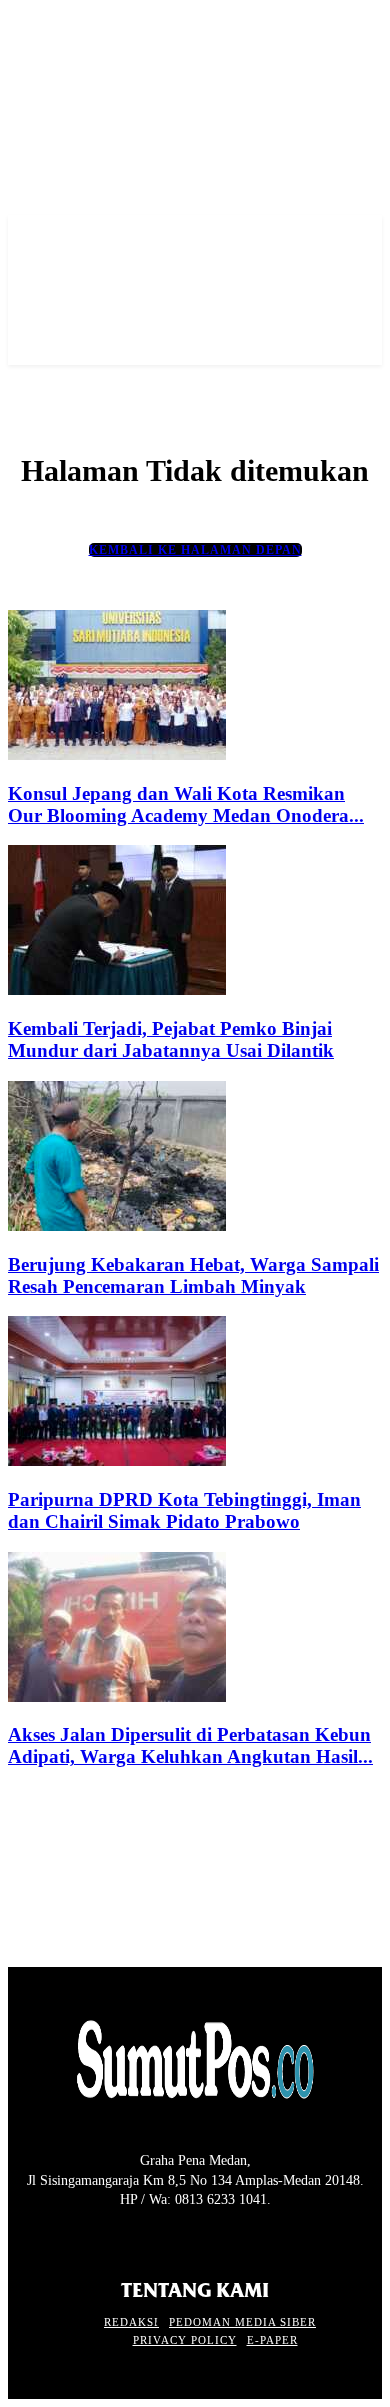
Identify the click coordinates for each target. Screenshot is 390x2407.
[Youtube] (126, 2237)
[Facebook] (20, 2237)
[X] (90, 2237)
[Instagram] (55, 2237)
